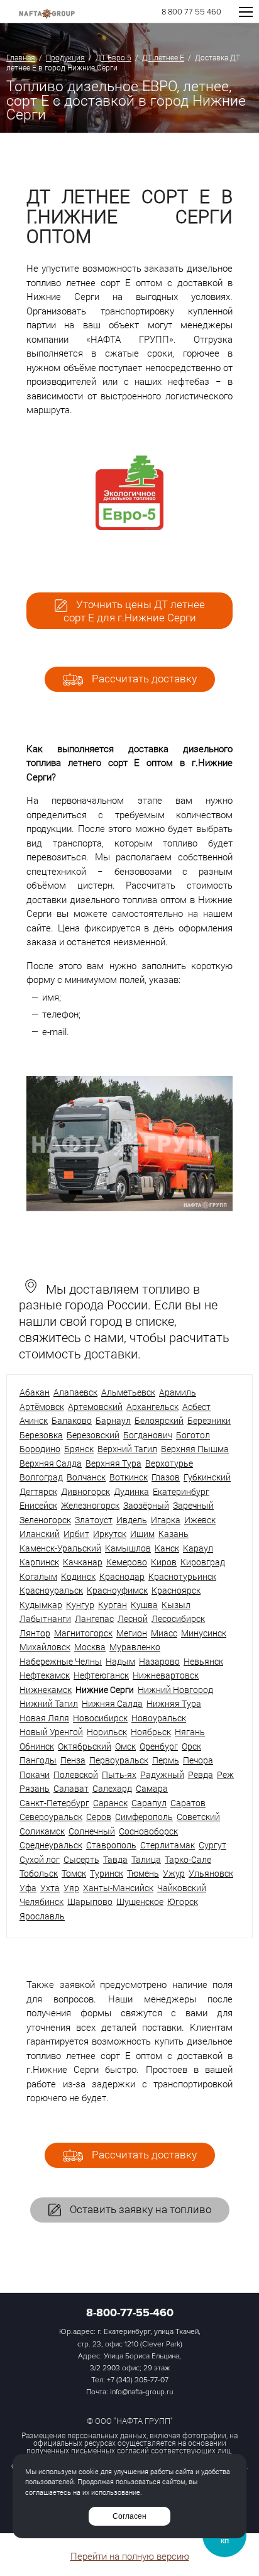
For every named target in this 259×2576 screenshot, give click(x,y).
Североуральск (51, 1817)
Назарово (159, 1661)
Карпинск (39, 1562)
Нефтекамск (45, 1675)
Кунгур (80, 1605)
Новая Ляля (44, 1718)
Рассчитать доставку (143, 678)
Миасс (164, 1633)
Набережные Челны (61, 1661)
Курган (113, 1605)
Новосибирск (100, 1718)
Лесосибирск (178, 1618)
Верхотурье (169, 1463)
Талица (146, 1859)
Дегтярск (38, 1491)
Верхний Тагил (127, 1449)
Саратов (188, 1803)
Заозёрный (146, 1505)
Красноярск (176, 1590)
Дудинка (131, 1491)
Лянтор (35, 1633)
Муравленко (135, 1647)
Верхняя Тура (113, 1463)
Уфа (28, 1888)
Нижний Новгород (175, 1690)
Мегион (132, 1633)
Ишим (142, 1534)
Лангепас (94, 1618)
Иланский (40, 1534)
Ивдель (132, 1520)
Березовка (41, 1435)
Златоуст (94, 1520)
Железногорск (90, 1505)
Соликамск (42, 1831)
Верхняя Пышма (195, 1449)
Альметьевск (128, 1392)
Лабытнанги (45, 1618)
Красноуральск (51, 1590)
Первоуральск (119, 1760)
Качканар (83, 1562)
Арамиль (178, 1392)
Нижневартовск (166, 1675)
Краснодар (122, 1576)
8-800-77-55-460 (130, 2312)
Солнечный (92, 1831)
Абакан (35, 1392)
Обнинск (37, 1746)
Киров (164, 1562)
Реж (225, 1774)
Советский (198, 1817)
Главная (21, 57)
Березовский (93, 1435)
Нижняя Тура (174, 1703)
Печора (198, 1760)
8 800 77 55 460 (191, 12)
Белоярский (159, 1420)
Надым (120, 1661)
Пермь (166, 1760)
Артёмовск (42, 1407)
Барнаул (113, 1420)
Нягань (190, 1732)
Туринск (107, 1873)
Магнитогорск (83, 1633)
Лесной (133, 1618)
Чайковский (182, 1888)
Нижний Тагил (49, 1703)
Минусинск (204, 1633)
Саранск (110, 1803)
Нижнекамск (46, 1690)
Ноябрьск (151, 1732)
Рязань (35, 1788)
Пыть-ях (119, 1774)
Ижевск (200, 1520)
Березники (209, 1420)
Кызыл (176, 1605)
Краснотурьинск (182, 1576)
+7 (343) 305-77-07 (138, 2380)
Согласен (129, 2516)
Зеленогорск (45, 1520)
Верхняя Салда (51, 1463)
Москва (90, 1647)
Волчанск (86, 1477)
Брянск (79, 1449)
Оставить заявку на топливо (139, 2209)
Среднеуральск (51, 1845)
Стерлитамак (168, 1845)
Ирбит (76, 1534)
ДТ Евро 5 (113, 57)
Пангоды (38, 1760)
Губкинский (207, 1477)
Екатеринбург (181, 1491)
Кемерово (127, 1562)
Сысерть (81, 1859)
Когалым (38, 1576)
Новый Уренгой (51, 1732)
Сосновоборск (148, 1831)
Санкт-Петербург (54, 1803)
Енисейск (38, 1505)
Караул (198, 1548)
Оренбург (159, 1746)
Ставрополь (111, 1845)
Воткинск (129, 1477)
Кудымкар (41, 1605)
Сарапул (149, 1803)
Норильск (107, 1732)
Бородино (40, 1449)
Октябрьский (85, 1746)
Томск (74, 1873)
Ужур (174, 1873)
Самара (152, 1788)
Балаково (72, 1420)
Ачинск (34, 1420)
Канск (167, 1548)
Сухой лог (40, 1859)
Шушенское (140, 1901)
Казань (174, 1534)
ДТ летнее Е (163, 57)
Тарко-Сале (188, 1859)
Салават (71, 1788)
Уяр (71, 1888)
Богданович (148, 1435)
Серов (99, 1817)
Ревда (201, 1774)
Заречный (193, 1505)
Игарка (166, 1520)
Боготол (193, 1435)
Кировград (203, 1562)
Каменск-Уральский (60, 1548)
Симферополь (144, 1817)
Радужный (162, 1774)
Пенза (73, 1760)
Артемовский (95, 1407)
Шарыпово (90, 1901)
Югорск (183, 1901)
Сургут (212, 1845)
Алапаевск (75, 1392)
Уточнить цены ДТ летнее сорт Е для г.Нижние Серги (134, 611)
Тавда (115, 1859)
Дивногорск (85, 1491)
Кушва (144, 1605)
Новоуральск (159, 1718)
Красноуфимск (117, 1590)
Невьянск (203, 1661)
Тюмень (143, 1873)
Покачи (35, 1774)
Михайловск (45, 1647)
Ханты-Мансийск (118, 1888)
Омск (125, 1746)
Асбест (196, 1407)
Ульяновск (211, 1873)
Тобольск (39, 1873)
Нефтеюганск (101, 1675)
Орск (191, 1746)
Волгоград (41, 1477)
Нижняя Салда (112, 1703)
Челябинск (41, 1901)
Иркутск (110, 1534)
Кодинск (78, 1576)
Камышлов (128, 1548)
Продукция (65, 57)
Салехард (112, 1788)
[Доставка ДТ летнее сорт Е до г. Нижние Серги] (129, 1207)
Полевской (76, 1774)
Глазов (166, 1477)
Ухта (50, 1888)
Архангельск (152, 1407)
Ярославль (42, 1916)
